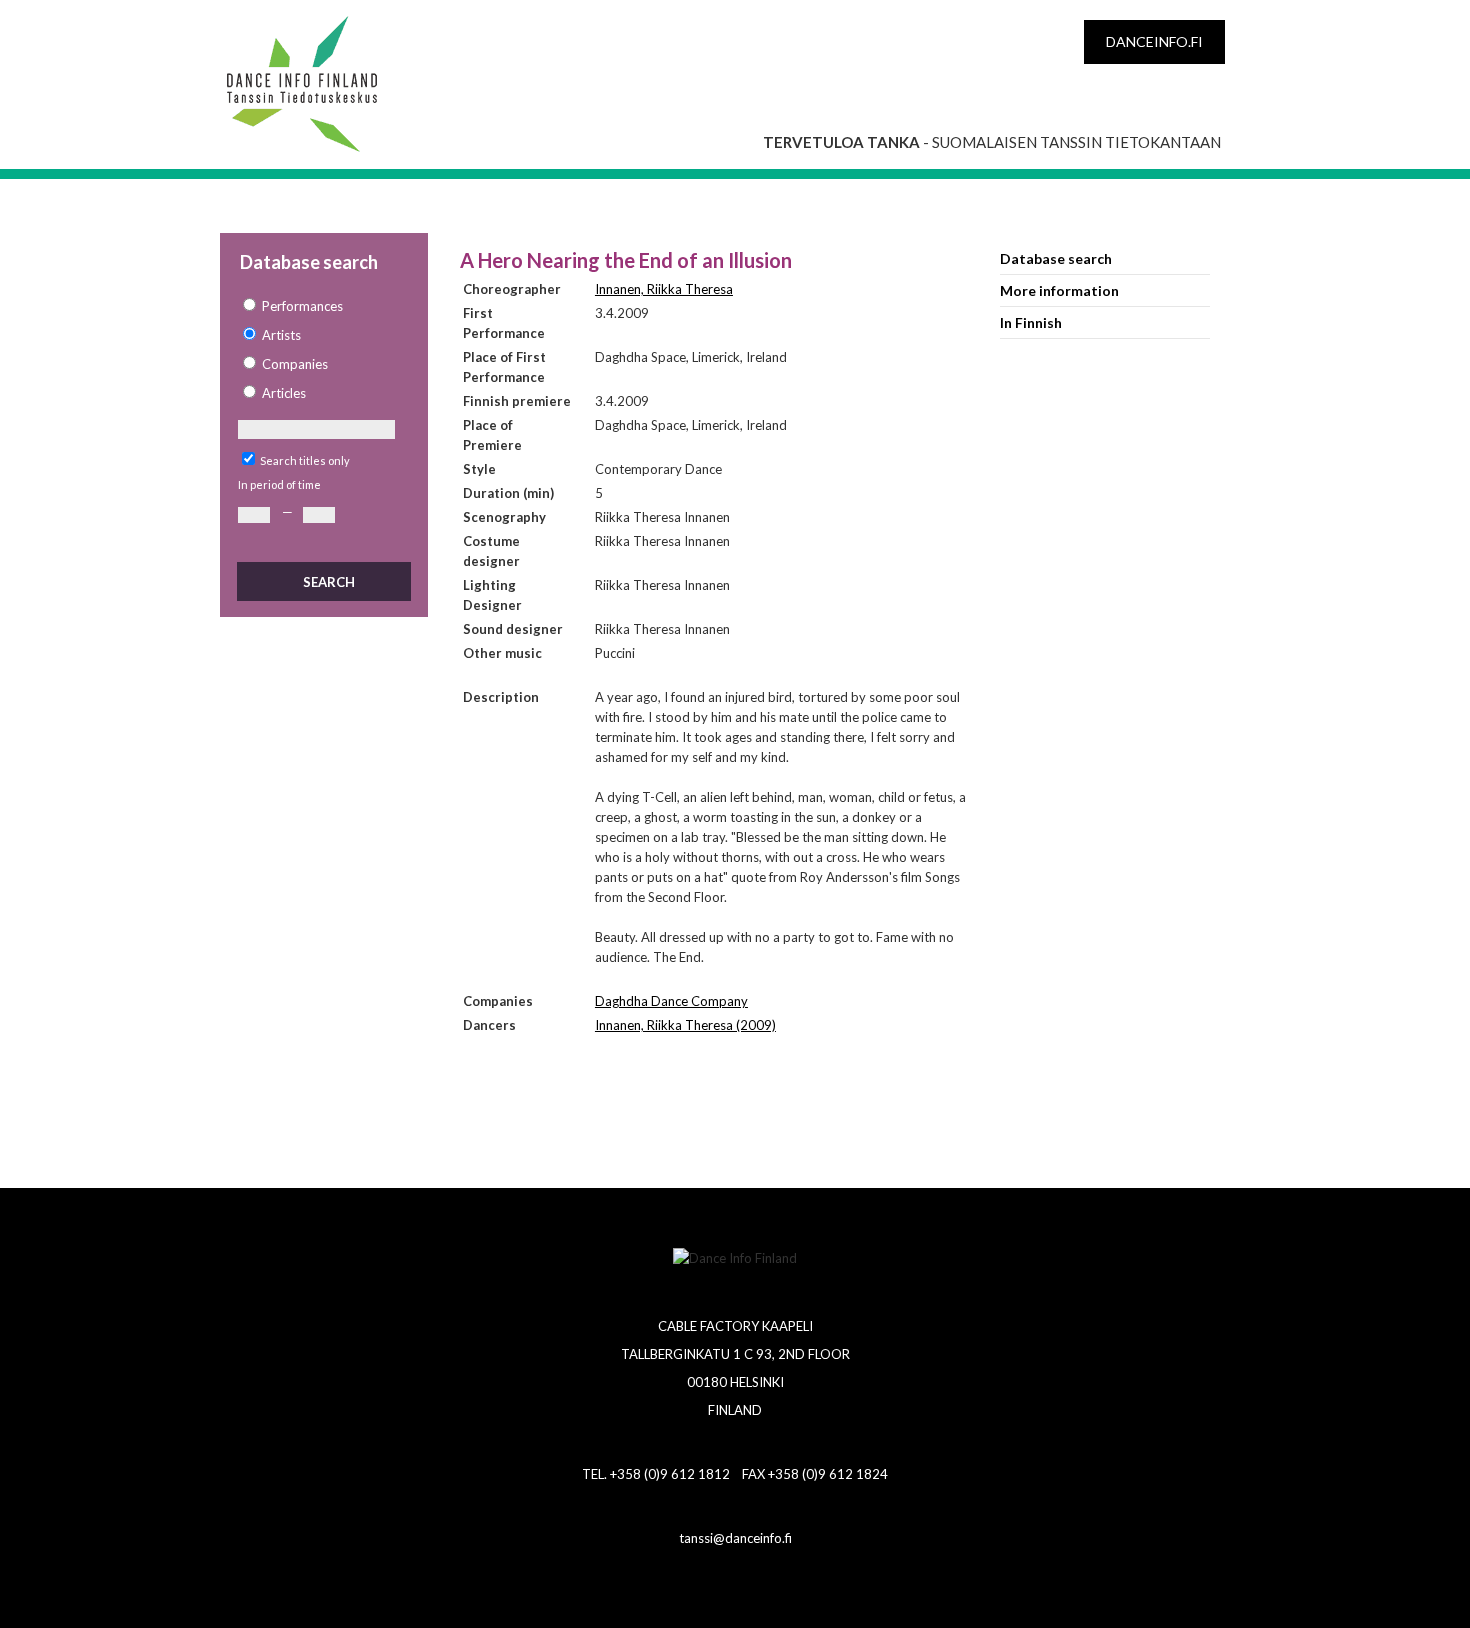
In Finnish (1031, 322)
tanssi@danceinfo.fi (735, 1538)
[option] (323, 306)
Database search (1056, 258)
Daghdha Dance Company (671, 1001)
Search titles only (305, 460)
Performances (302, 306)
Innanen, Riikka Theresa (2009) (685, 1025)
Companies (295, 364)
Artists (281, 335)
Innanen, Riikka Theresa (664, 289)
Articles (284, 393)
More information (1059, 290)
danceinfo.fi (1154, 41)
